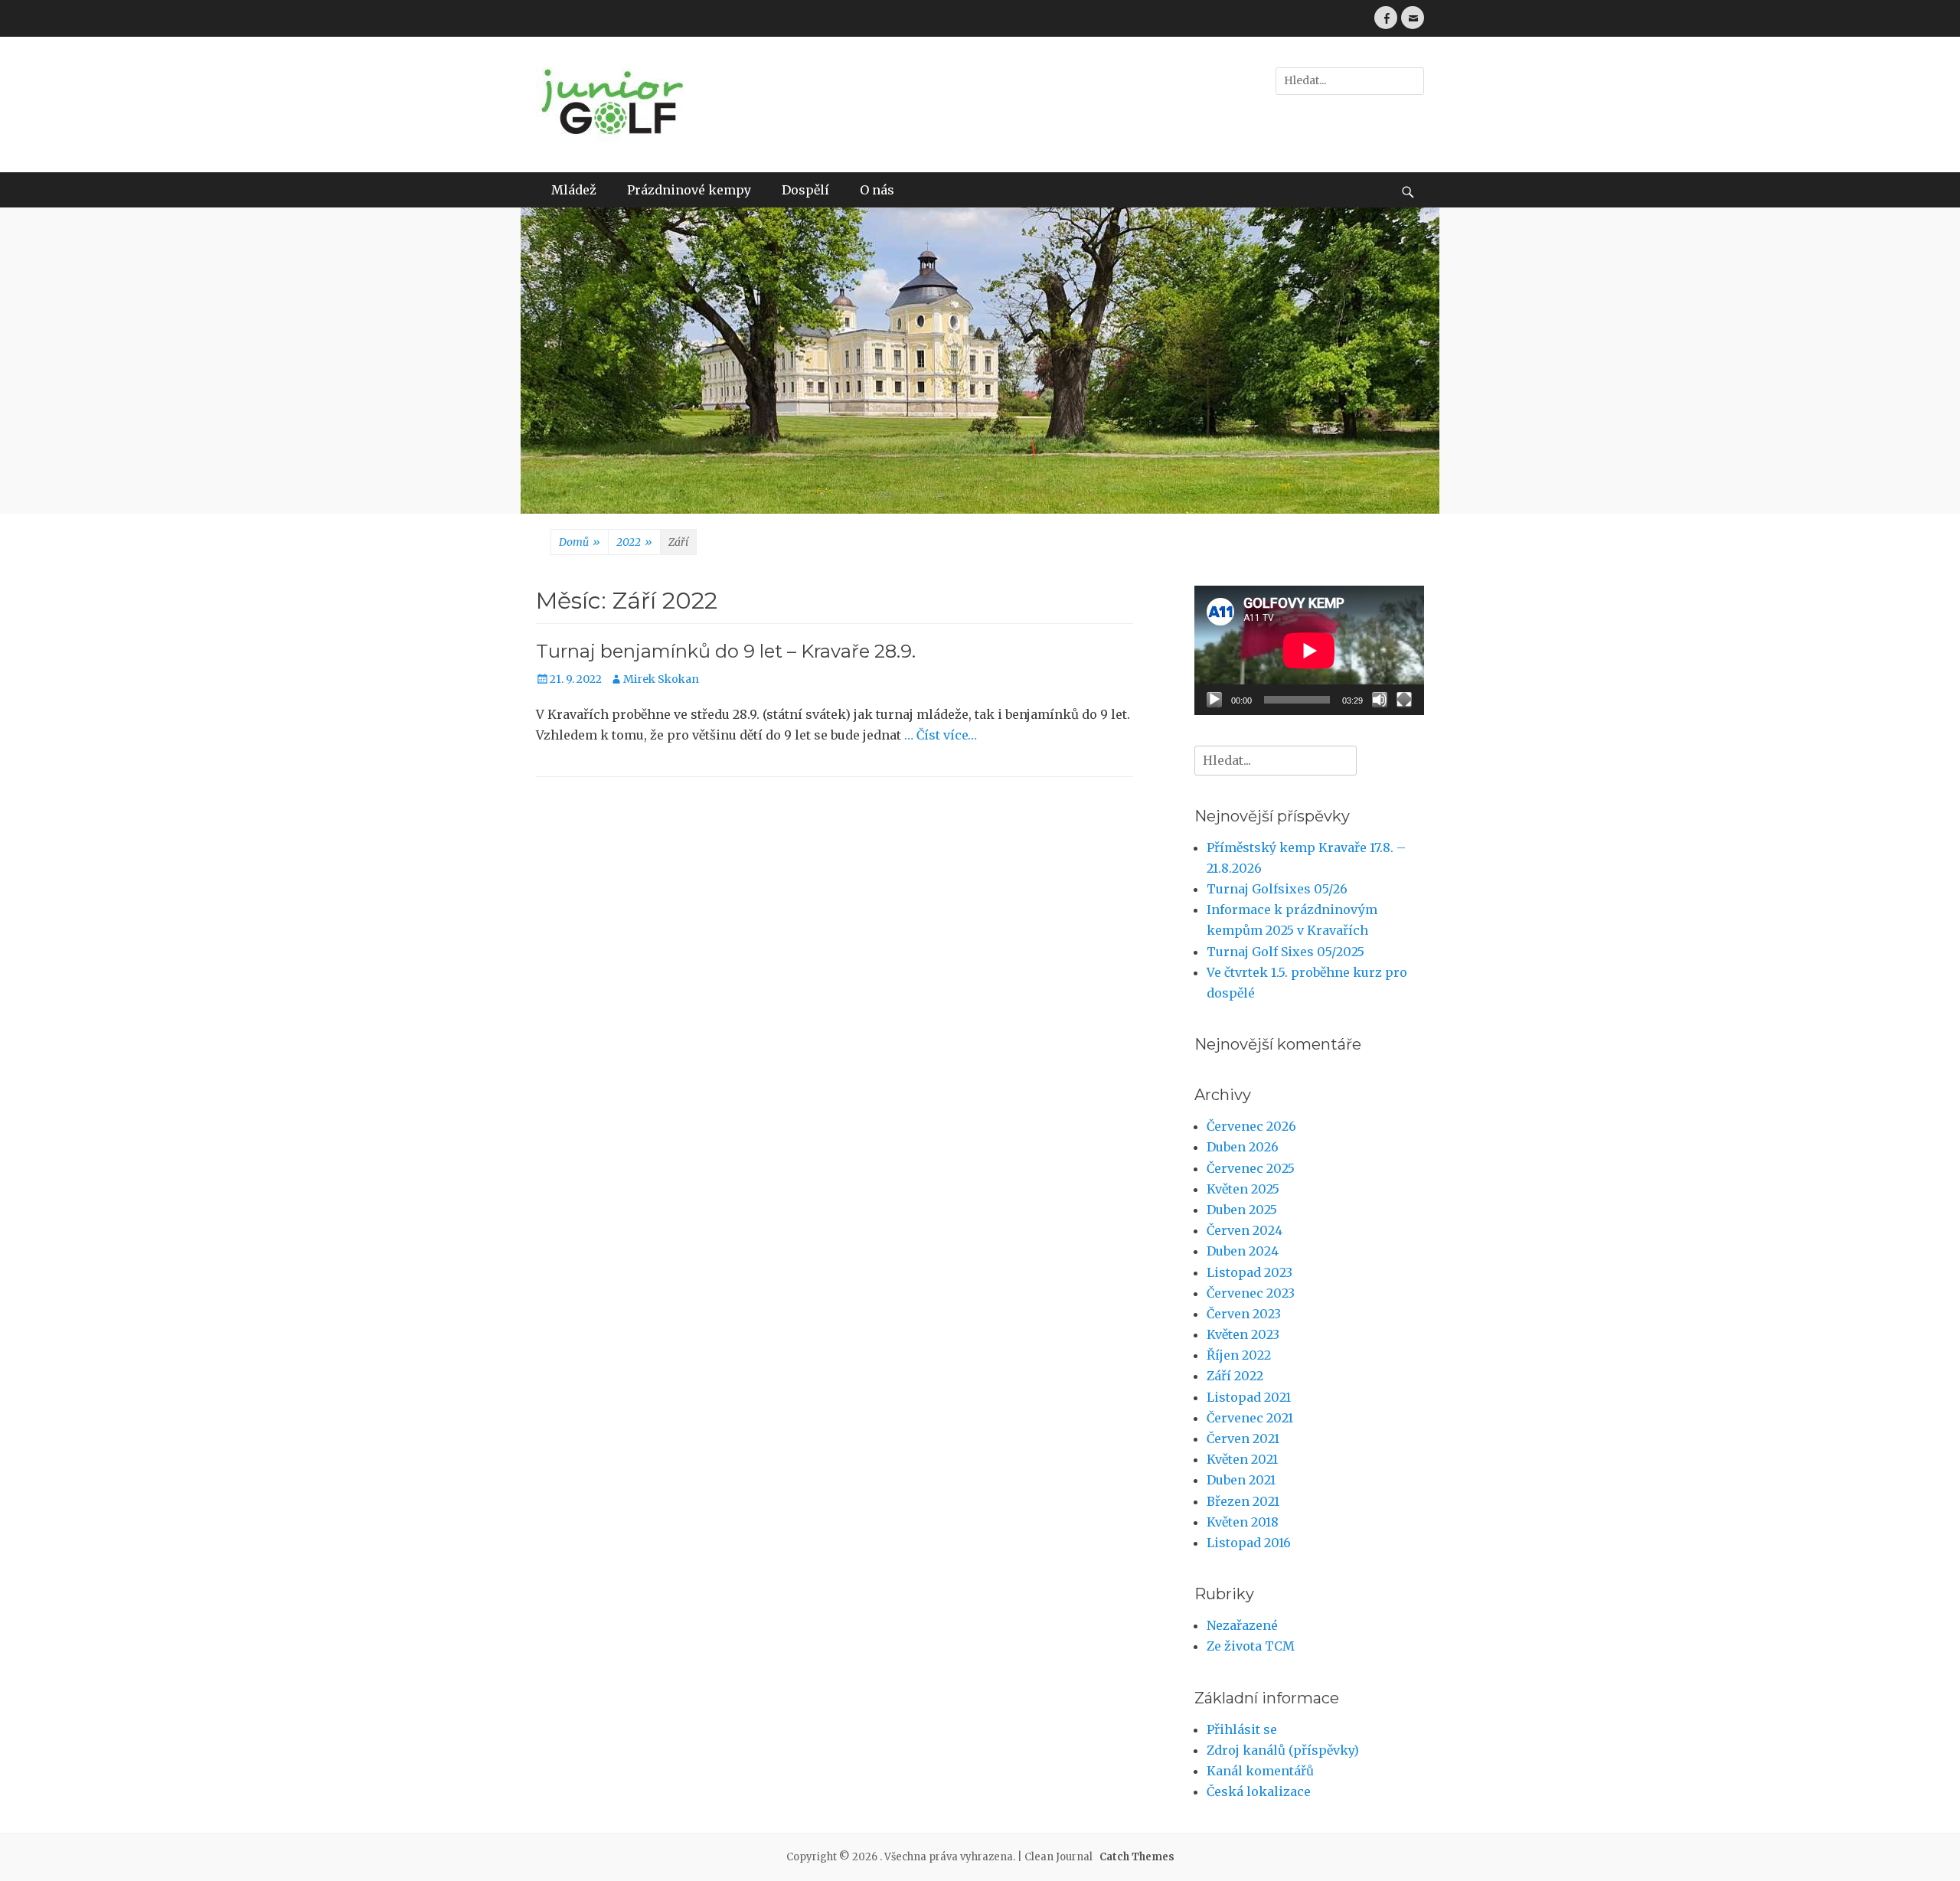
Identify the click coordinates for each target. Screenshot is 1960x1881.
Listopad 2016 (1249, 1543)
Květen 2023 (1243, 1334)
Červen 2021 (1243, 1439)
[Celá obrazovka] (1404, 700)
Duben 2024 (1243, 1251)
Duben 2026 (1243, 1147)
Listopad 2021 (1249, 1397)
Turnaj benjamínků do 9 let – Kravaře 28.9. (726, 651)
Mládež (574, 190)
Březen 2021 (1243, 1501)
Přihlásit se (1242, 1729)
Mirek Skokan (661, 679)
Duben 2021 (1241, 1480)
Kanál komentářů (1260, 1771)
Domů (580, 542)
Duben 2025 (1242, 1210)
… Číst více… (941, 735)
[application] (1309, 650)
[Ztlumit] (1380, 700)
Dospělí (805, 190)
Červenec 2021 (1250, 1418)
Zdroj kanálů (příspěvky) (1283, 1750)
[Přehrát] (1214, 700)
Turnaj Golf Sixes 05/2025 (1285, 952)
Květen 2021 (1242, 1459)
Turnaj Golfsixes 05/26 (1277, 889)
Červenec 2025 (1251, 1168)
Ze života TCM (1251, 1646)
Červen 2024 (1245, 1230)
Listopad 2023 (1249, 1272)
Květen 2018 (1243, 1522)
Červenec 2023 (1251, 1293)
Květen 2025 (1243, 1189)
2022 (634, 542)
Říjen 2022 (1239, 1355)
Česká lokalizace (1259, 1791)
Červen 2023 (1244, 1314)
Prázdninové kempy (689, 190)
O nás (877, 190)
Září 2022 (1235, 1376)
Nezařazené (1242, 1625)
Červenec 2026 (1251, 1126)
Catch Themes (1137, 1857)
